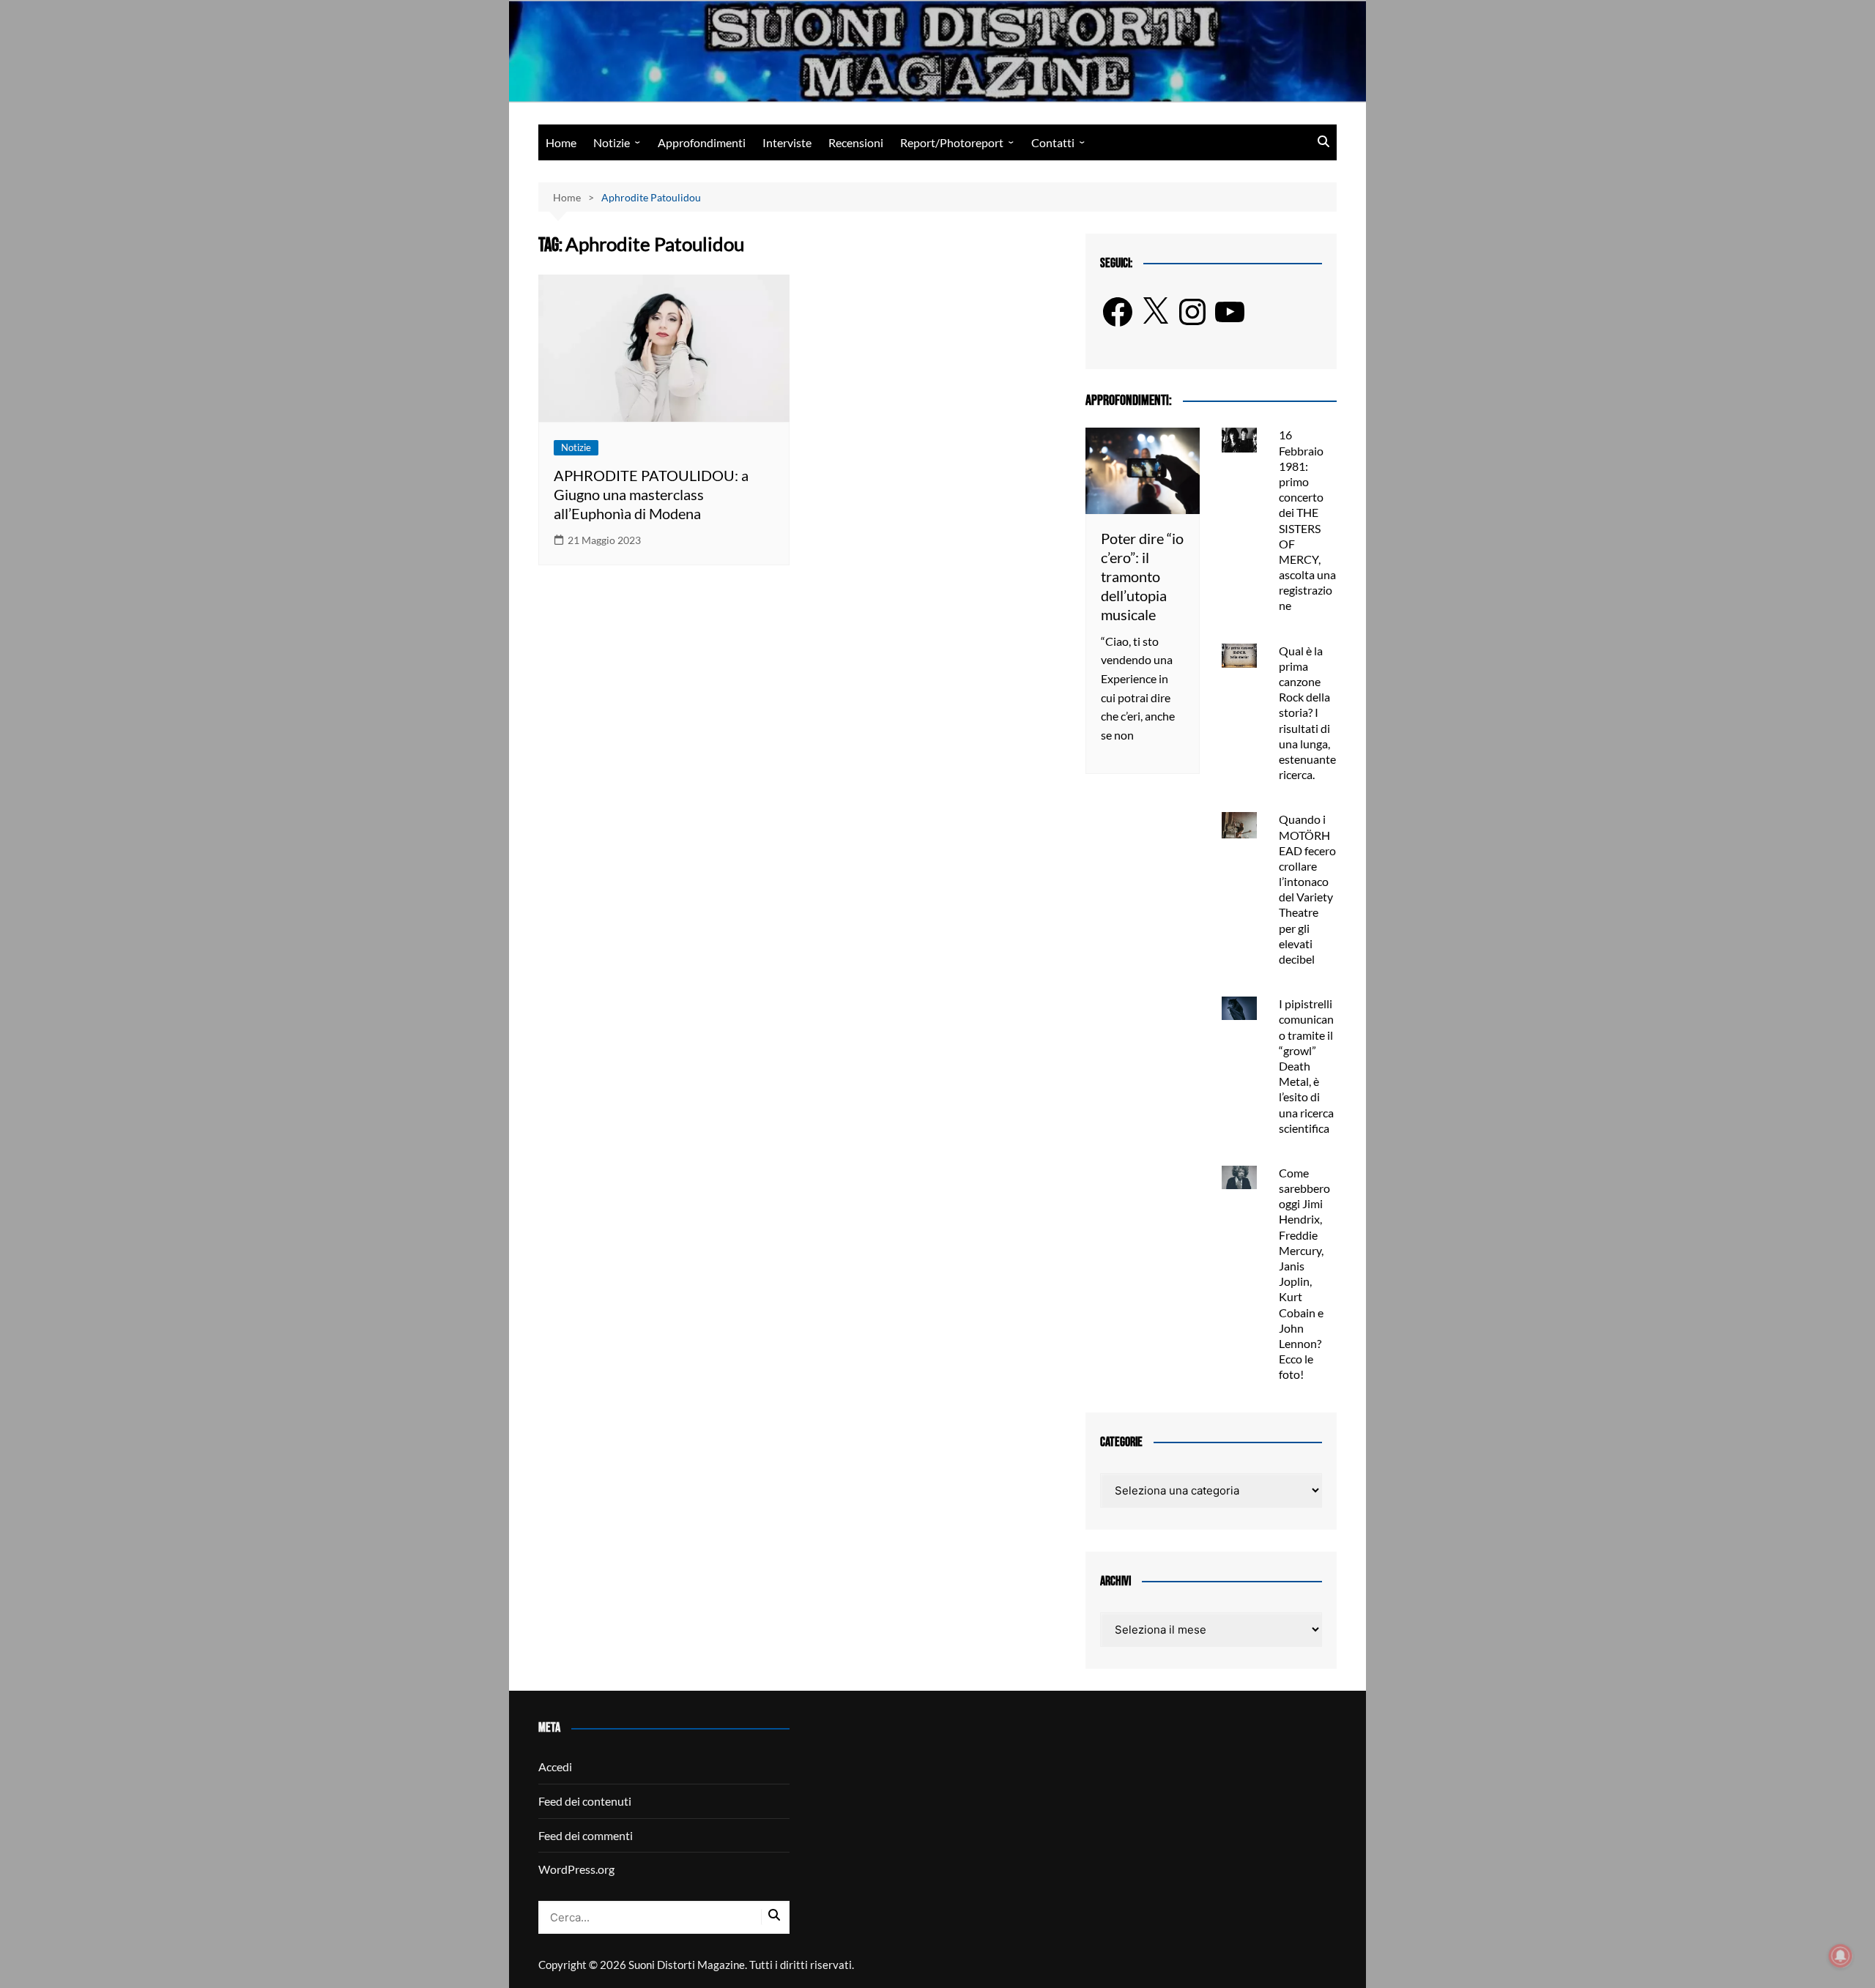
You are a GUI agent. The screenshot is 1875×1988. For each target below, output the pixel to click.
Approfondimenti (702, 142)
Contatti (1053, 142)
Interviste (787, 142)
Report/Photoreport (952, 142)
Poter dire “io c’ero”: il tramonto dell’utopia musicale (1142, 576)
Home (561, 142)
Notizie (612, 142)
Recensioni (856, 142)
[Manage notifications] (1841, 1956)
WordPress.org (576, 1869)
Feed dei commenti (586, 1835)
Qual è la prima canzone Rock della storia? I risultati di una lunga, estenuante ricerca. (1307, 713)
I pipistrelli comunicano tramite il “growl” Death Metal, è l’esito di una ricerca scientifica (1306, 1066)
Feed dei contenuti (585, 1801)
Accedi (555, 1767)
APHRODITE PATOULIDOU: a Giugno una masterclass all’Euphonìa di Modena (651, 494)
